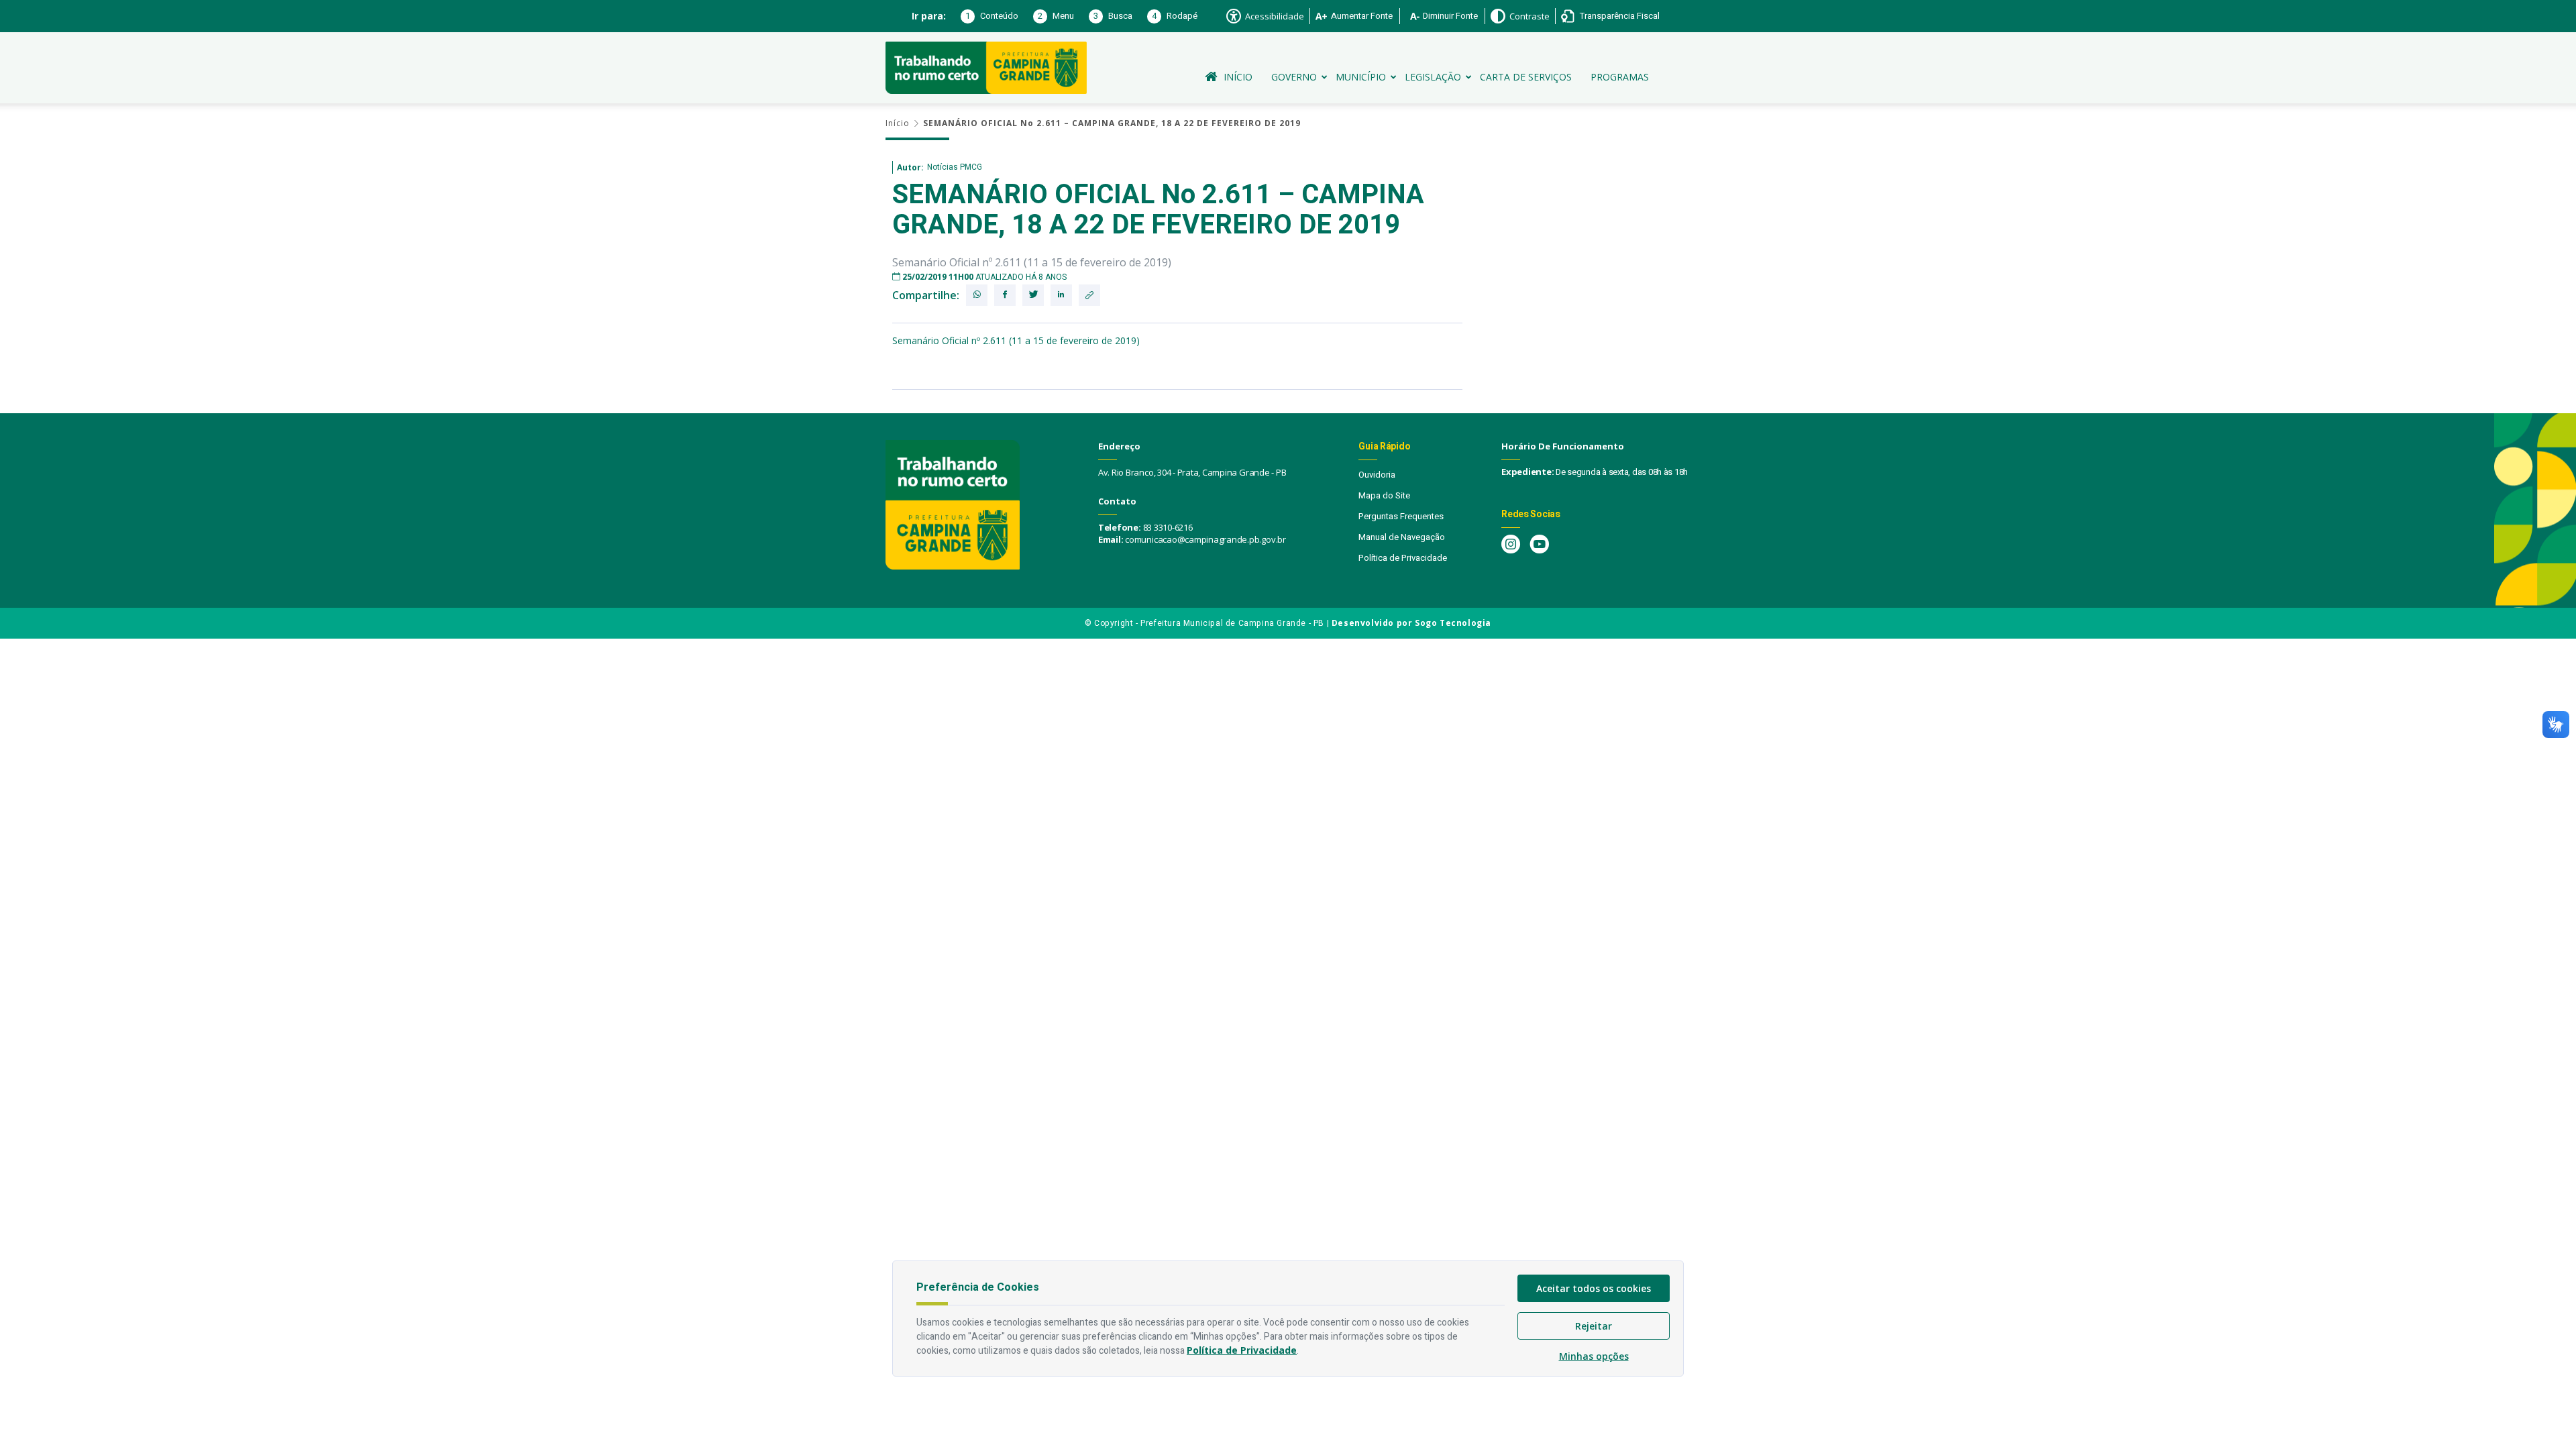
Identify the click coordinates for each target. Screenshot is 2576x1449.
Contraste (1529, 16)
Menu (1056, 16)
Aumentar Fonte (1362, 16)
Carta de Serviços (1526, 77)
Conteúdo (992, 16)
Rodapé (1175, 16)
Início (1238, 77)
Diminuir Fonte (1450, 16)
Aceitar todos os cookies (1594, 1288)
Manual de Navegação (1402, 537)
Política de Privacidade (1403, 558)
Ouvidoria (1377, 475)
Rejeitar (1594, 1326)
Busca (1113, 16)
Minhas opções (1594, 1356)
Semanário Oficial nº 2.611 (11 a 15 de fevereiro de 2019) (1016, 340)
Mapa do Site (1384, 495)
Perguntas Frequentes (1401, 516)
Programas (1620, 77)
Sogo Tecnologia (1453, 623)
